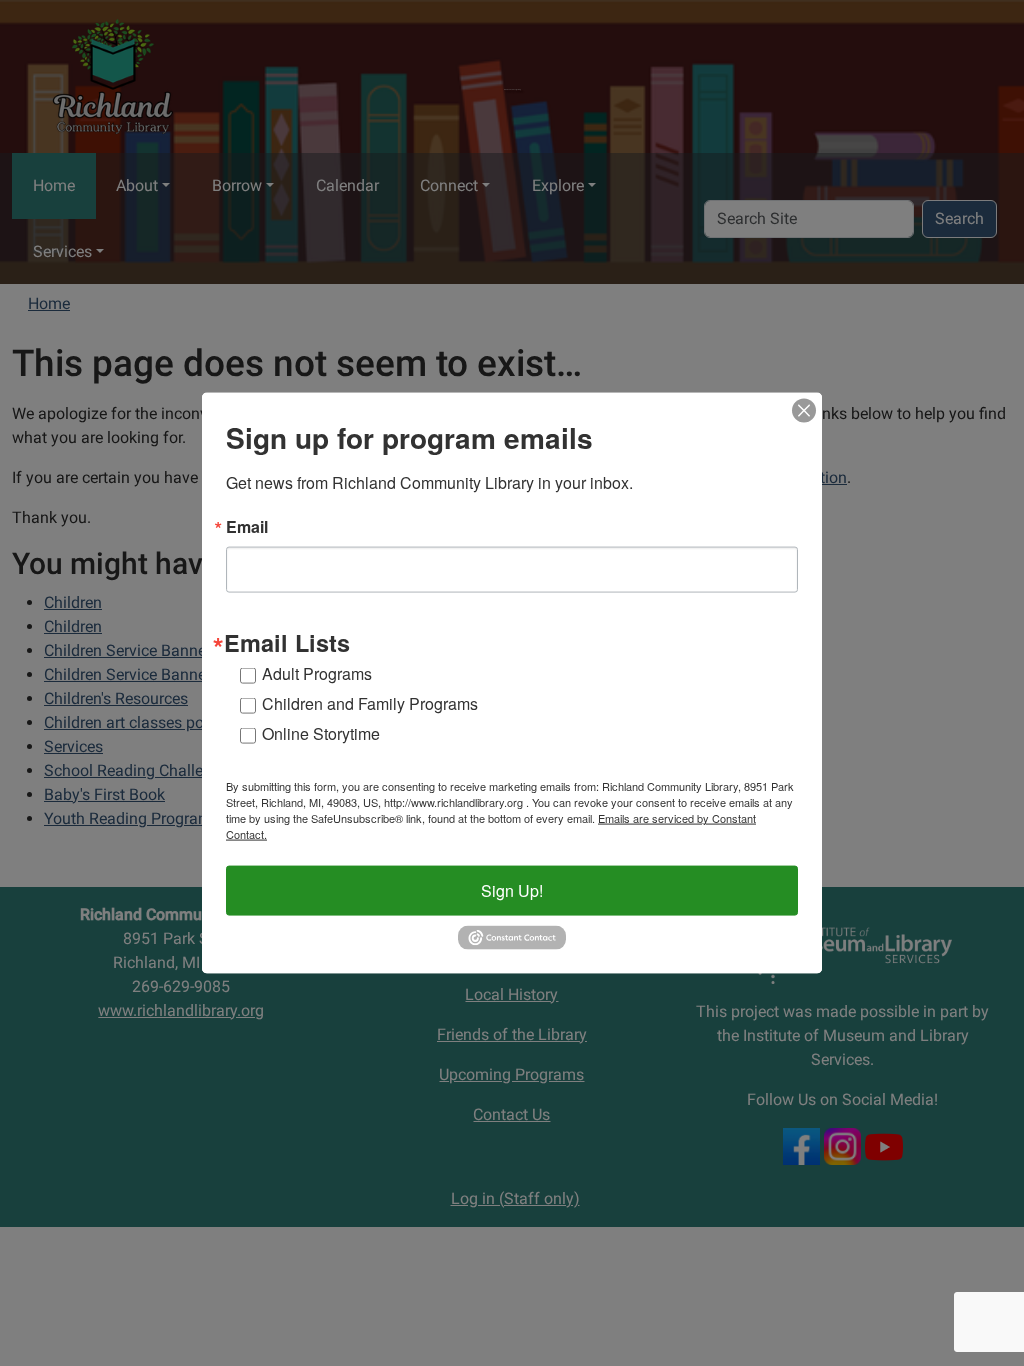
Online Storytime (321, 733)
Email (247, 527)
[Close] (804, 411)
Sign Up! (512, 890)
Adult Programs (317, 673)
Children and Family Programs (370, 703)
